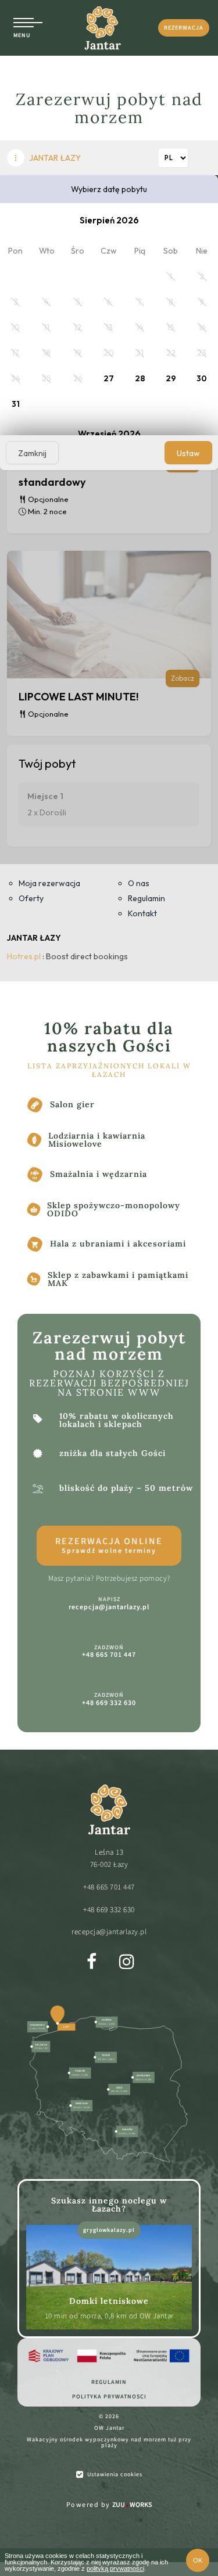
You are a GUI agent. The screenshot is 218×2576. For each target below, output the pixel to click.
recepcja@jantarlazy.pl (109, 1932)
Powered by (109, 2505)
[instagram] (127, 1961)
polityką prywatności (115, 2568)
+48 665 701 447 (109, 1887)
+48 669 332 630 (109, 1910)
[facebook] (92, 1961)
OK (198, 2560)
